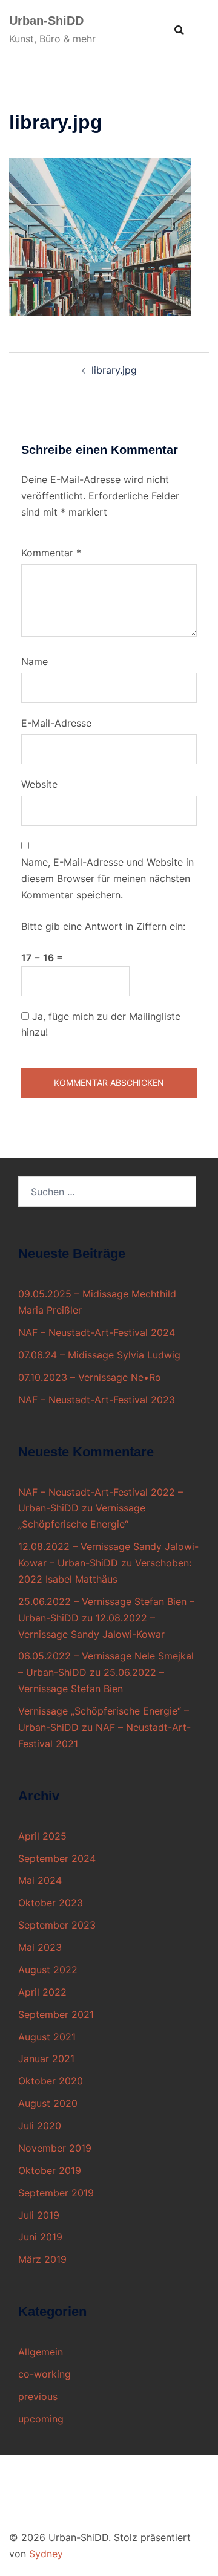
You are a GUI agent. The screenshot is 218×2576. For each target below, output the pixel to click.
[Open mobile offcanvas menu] (204, 30)
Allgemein (41, 2352)
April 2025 (42, 1836)
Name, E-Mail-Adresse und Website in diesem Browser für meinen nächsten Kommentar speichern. (107, 878)
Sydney (46, 2554)
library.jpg (114, 370)
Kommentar (51, 553)
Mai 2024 (40, 1880)
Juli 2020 (40, 2126)
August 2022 (48, 1970)
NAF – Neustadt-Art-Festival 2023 (97, 1400)
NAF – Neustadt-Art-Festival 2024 (97, 1332)
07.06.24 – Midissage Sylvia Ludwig (99, 1355)
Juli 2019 (39, 2215)
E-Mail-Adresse (56, 723)
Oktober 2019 (50, 2170)
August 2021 (47, 2037)
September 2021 (56, 2014)
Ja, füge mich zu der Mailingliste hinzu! (101, 1024)
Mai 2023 (40, 1947)
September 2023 (57, 1925)
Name (35, 661)
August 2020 (48, 2103)
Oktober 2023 (51, 1903)
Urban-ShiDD (46, 21)
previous (38, 2396)
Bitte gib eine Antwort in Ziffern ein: (103, 926)
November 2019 (55, 2148)
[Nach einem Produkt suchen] (179, 30)
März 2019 (42, 2259)
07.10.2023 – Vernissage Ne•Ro (90, 1377)
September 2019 (56, 2193)
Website (39, 784)
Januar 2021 (46, 2059)
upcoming (41, 2419)
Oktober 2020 (51, 2081)
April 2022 (42, 1992)
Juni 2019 (40, 2237)
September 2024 (57, 1858)
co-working (45, 2374)
